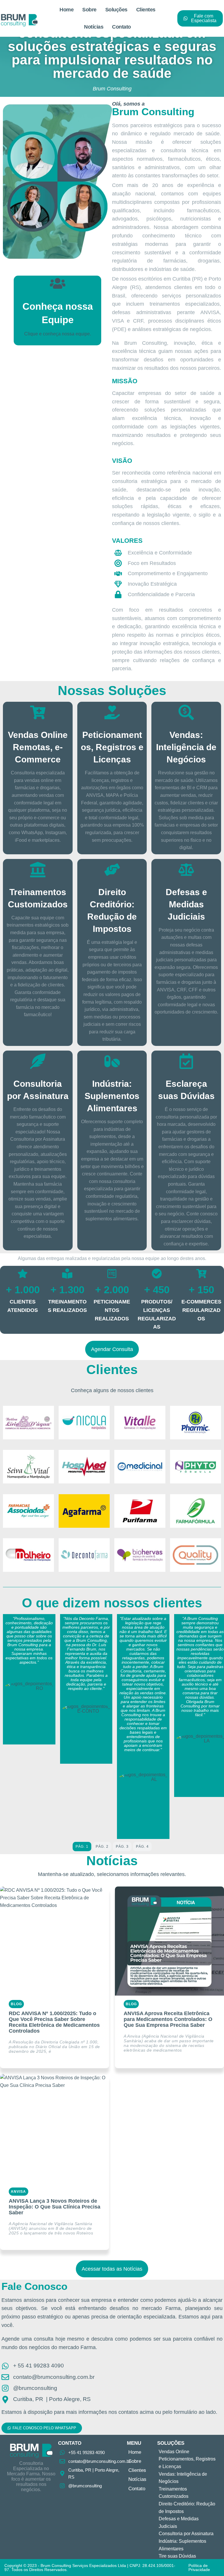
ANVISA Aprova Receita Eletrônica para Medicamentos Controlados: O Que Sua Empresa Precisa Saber (168, 2019)
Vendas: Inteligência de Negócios (186, 747)
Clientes (146, 10)
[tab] (82, 1847)
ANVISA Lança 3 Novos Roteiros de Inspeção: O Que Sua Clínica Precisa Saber (55, 2207)
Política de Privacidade (199, 2568)
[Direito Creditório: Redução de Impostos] (112, 870)
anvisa (19, 2192)
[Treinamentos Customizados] (38, 870)
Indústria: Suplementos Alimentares (112, 1096)
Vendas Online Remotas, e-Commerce (38, 747)
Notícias (94, 27)
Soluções (116, 10)
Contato (121, 27)
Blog (16, 2004)
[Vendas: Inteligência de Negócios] (186, 712)
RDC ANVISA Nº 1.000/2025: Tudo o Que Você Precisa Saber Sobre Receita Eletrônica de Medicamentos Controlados (54, 2022)
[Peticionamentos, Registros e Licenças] (112, 712)
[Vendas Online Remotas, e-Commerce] (38, 712)
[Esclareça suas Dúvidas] (186, 1061)
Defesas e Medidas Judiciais (186, 904)
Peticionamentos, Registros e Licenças (112, 747)
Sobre (89, 10)
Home (66, 10)
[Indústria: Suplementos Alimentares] (112, 1061)
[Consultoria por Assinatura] (38, 1061)
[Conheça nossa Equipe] (58, 283)
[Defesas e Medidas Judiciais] (186, 870)
